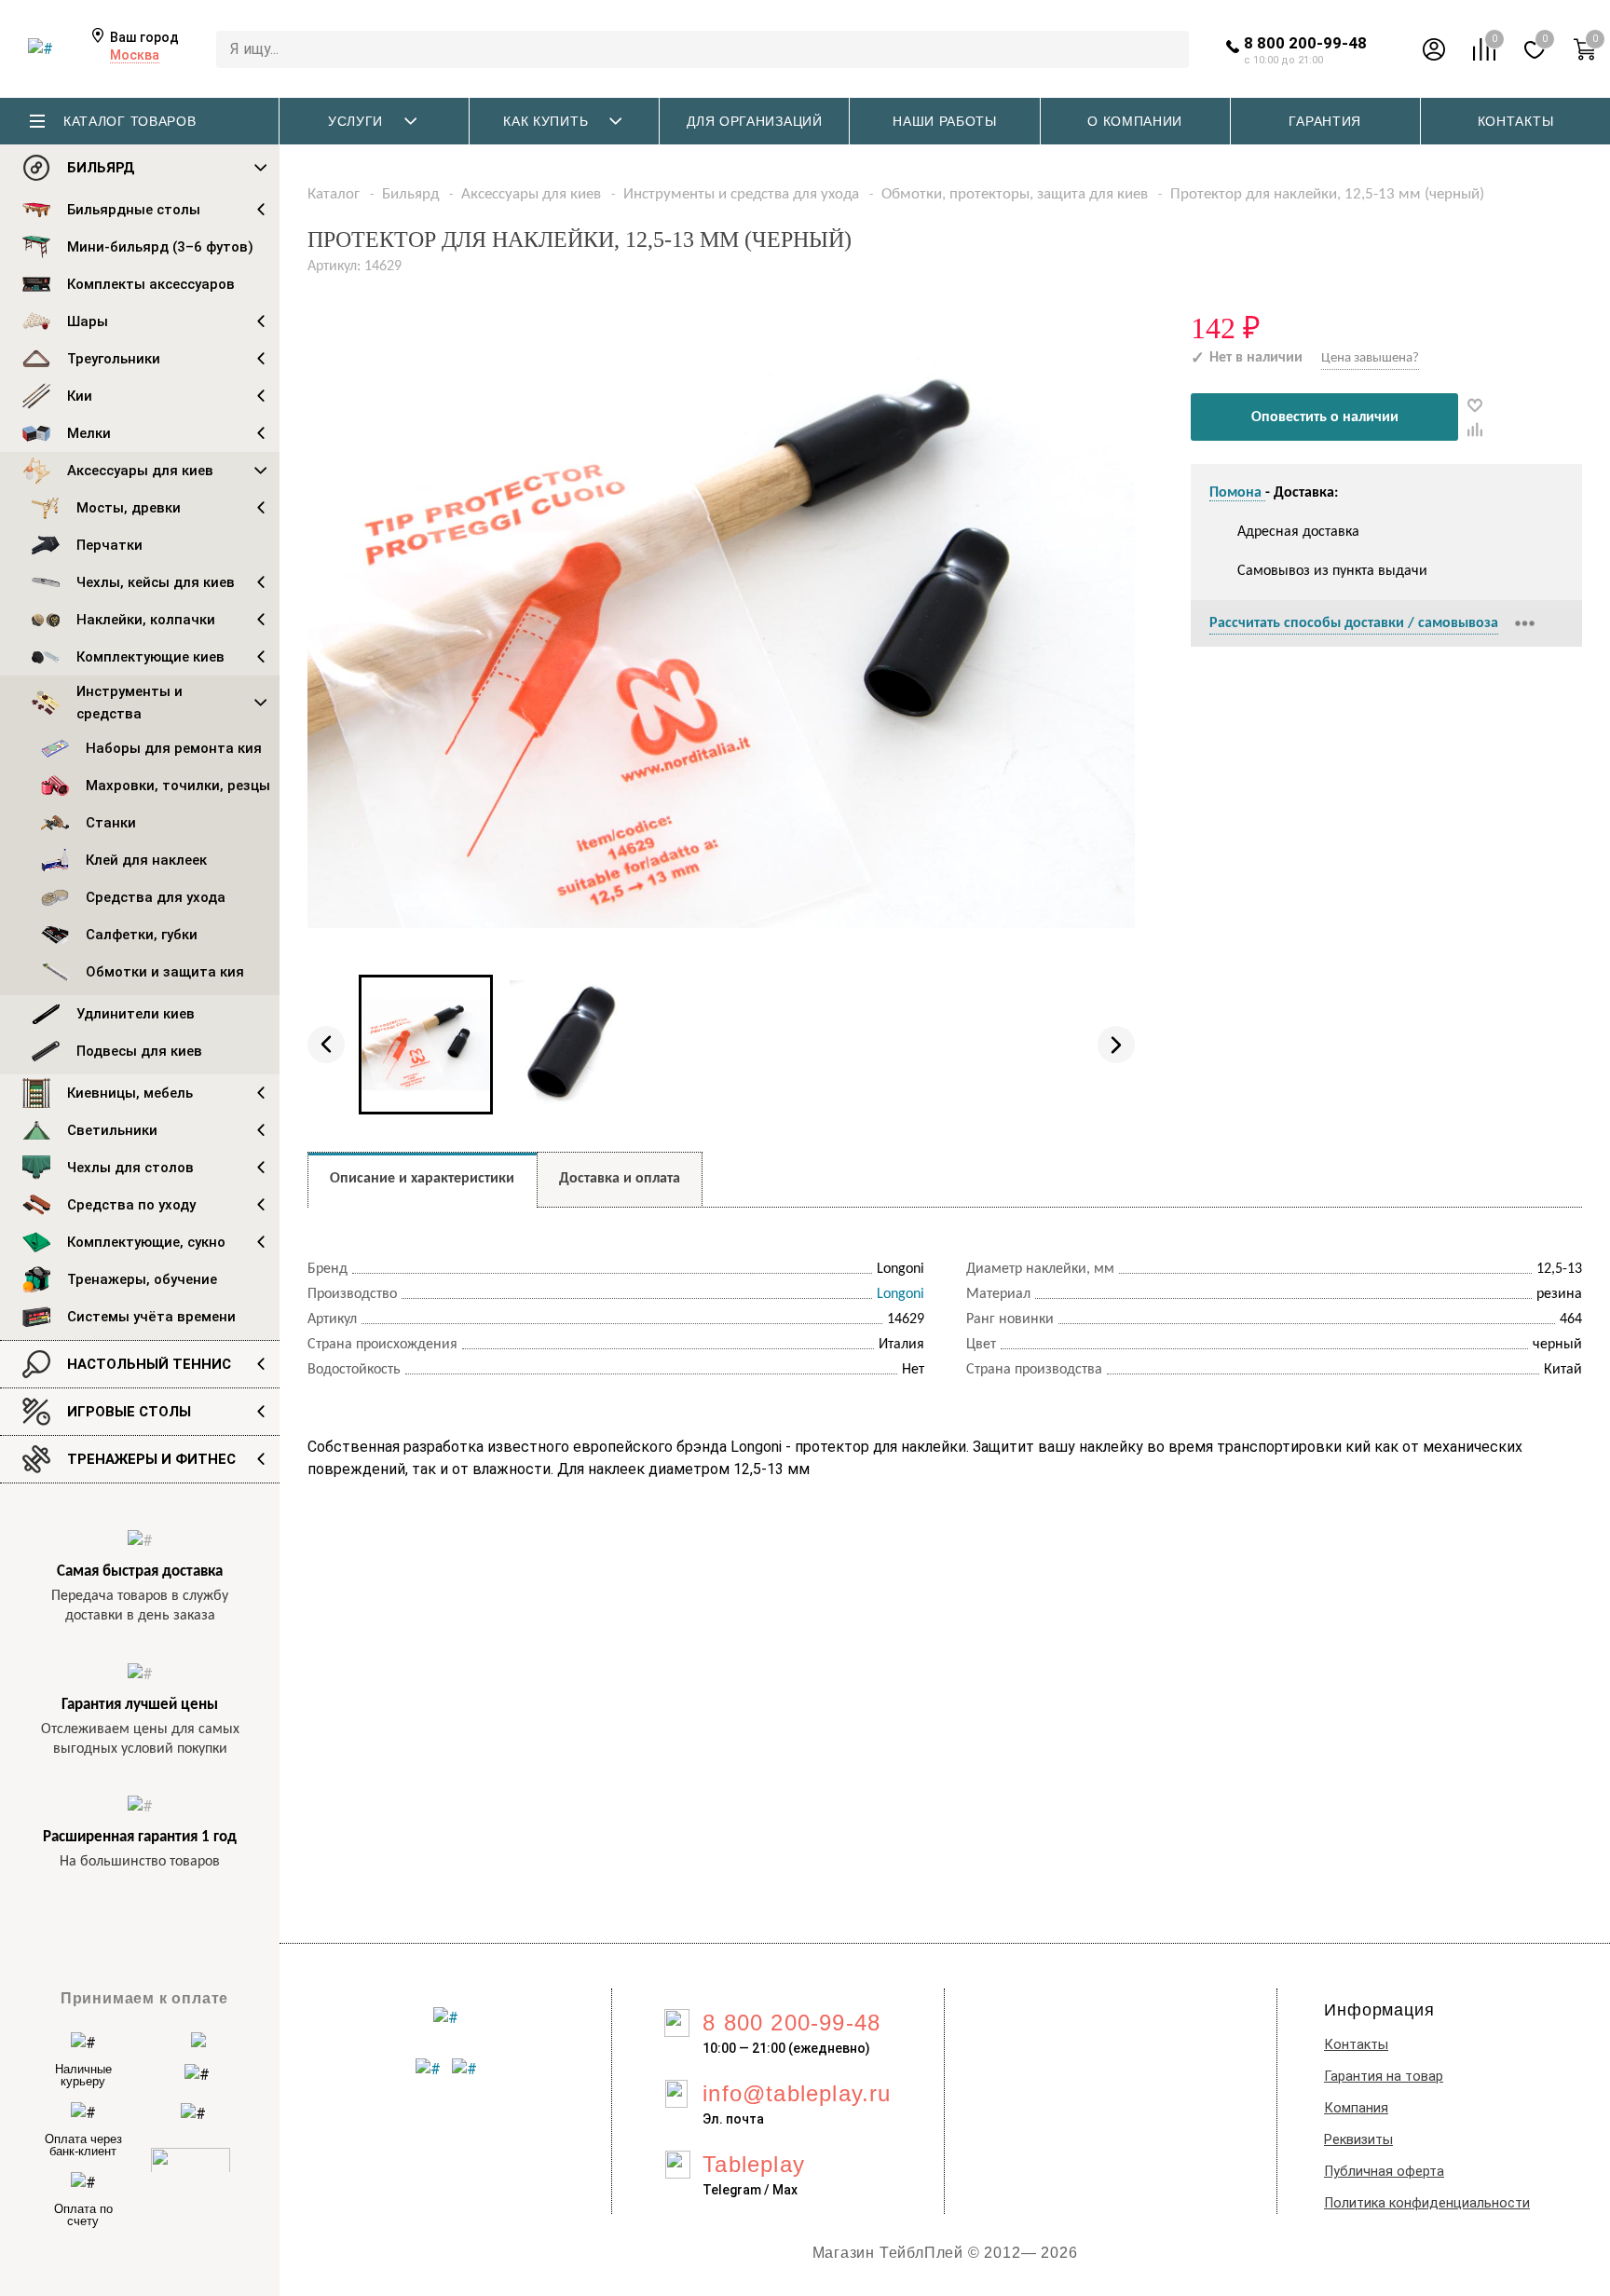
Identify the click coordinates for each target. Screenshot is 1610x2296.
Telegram (732, 2190)
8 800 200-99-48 (1305, 43)
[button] (326, 1045)
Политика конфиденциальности (1427, 2203)
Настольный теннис (149, 1364)
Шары (88, 321)
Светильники (112, 1130)
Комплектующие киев (150, 657)
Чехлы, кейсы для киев (156, 582)
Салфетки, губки (142, 935)
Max (785, 2190)
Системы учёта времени (151, 1317)
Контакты (1356, 2045)
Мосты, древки (129, 508)
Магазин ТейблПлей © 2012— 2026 (945, 2253)
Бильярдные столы (134, 210)
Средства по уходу (131, 1205)
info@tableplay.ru (797, 2093)
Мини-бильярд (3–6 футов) (160, 247)
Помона (1237, 493)
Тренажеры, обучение (142, 1279)
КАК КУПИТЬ (546, 121)
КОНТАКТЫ (1516, 121)
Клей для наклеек (146, 860)
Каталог (334, 194)
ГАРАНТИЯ (1325, 121)
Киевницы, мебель (130, 1093)
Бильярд (101, 168)
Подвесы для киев (139, 1051)
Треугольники (114, 359)
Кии (80, 396)
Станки (111, 823)
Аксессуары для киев (140, 471)
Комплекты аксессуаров (151, 284)
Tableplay (754, 2164)
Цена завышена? (1370, 358)
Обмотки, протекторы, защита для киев (1015, 194)
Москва (135, 55)
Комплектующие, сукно (146, 1242)
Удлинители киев (136, 1014)
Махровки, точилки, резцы (178, 786)
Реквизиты (1358, 2140)
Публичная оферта (1384, 2172)
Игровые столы (129, 1412)
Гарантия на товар (1384, 2077)
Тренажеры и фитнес (151, 1459)
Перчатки (109, 545)
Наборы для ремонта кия (174, 748)
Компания (1356, 2108)
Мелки (89, 433)
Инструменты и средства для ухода (741, 194)
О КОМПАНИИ (1135, 121)
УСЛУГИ (355, 121)
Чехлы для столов (130, 1168)
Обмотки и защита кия (165, 972)
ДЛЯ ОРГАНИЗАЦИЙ (755, 121)
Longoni (901, 1294)
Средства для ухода (156, 897)
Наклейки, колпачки (146, 620)
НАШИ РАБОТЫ (945, 121)
